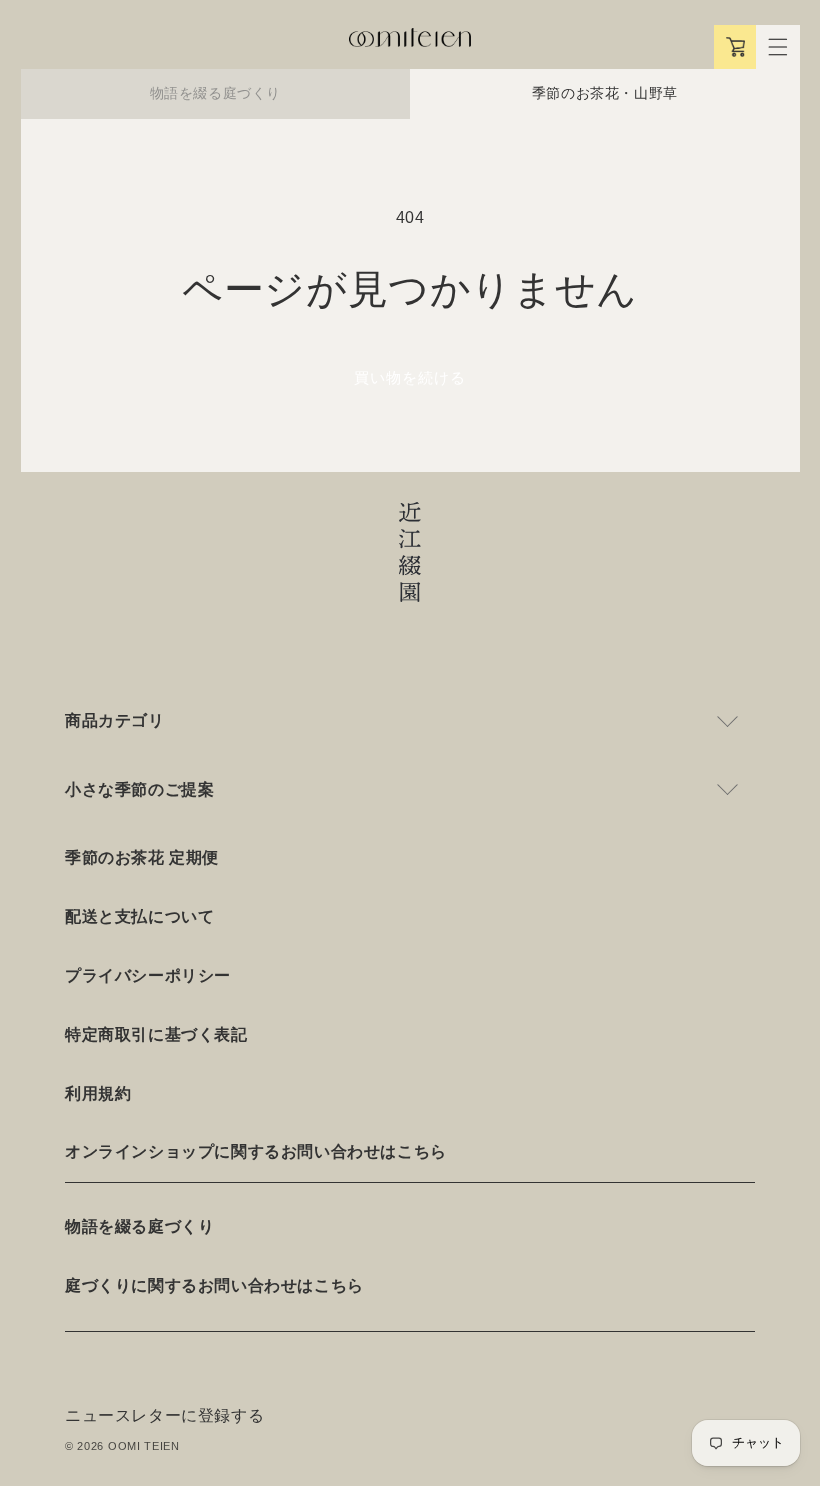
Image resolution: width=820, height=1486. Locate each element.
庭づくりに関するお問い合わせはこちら (214, 1285)
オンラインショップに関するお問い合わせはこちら (256, 1151)
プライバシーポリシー (148, 975)
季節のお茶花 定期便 (142, 857)
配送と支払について (139, 916)
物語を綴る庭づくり (215, 93)
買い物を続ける (410, 377)
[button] (778, 47)
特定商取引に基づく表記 (156, 1034)
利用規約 (98, 1093)
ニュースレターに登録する (164, 1415)
